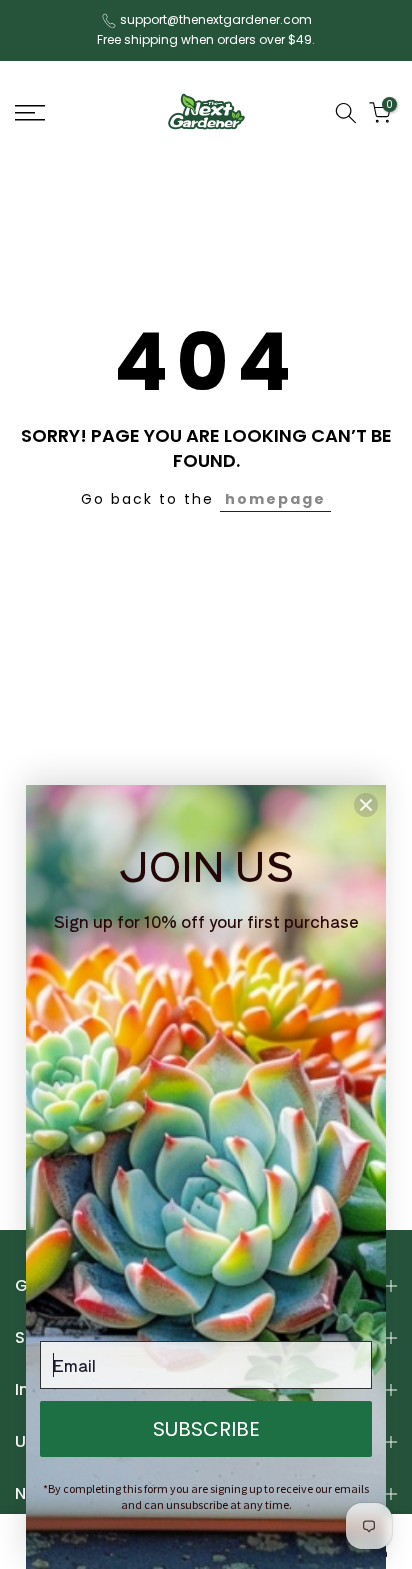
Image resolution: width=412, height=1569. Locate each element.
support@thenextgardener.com (216, 19)
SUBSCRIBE (206, 1429)
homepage (275, 499)
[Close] (366, 805)
